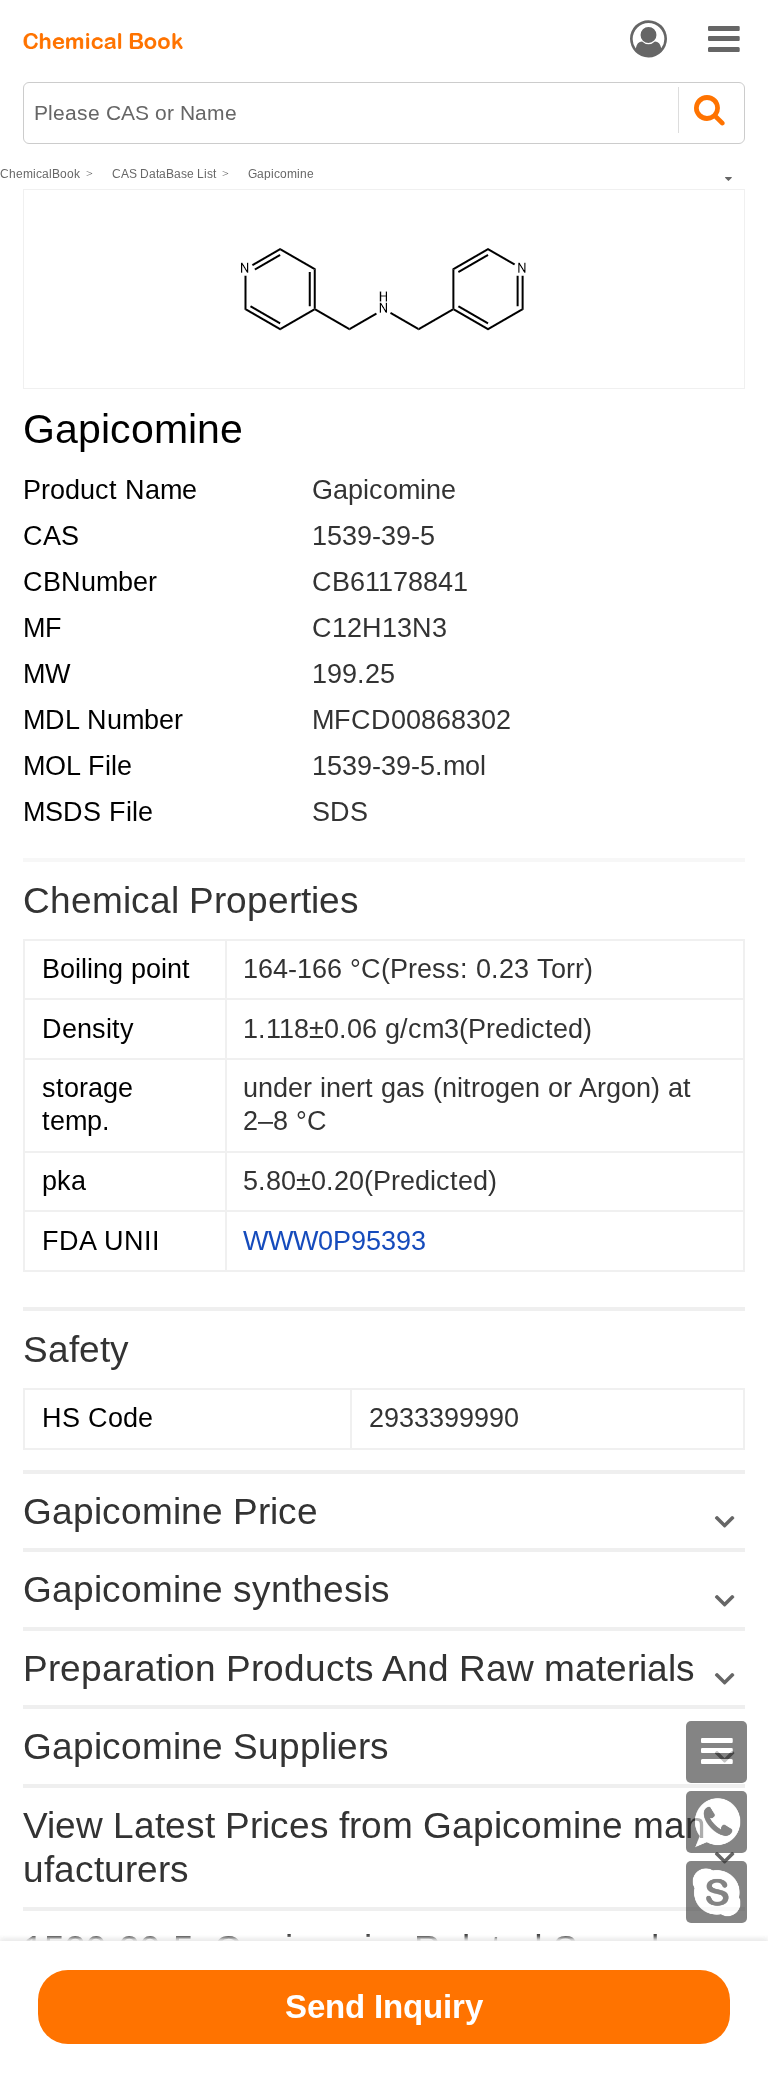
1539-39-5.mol (399, 766)
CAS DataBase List (164, 174)
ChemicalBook (40, 174)
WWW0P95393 (334, 1241)
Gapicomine (281, 174)
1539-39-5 (373, 536)
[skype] (717, 1892)
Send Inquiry (384, 2006)
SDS (340, 812)
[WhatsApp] (717, 1822)
